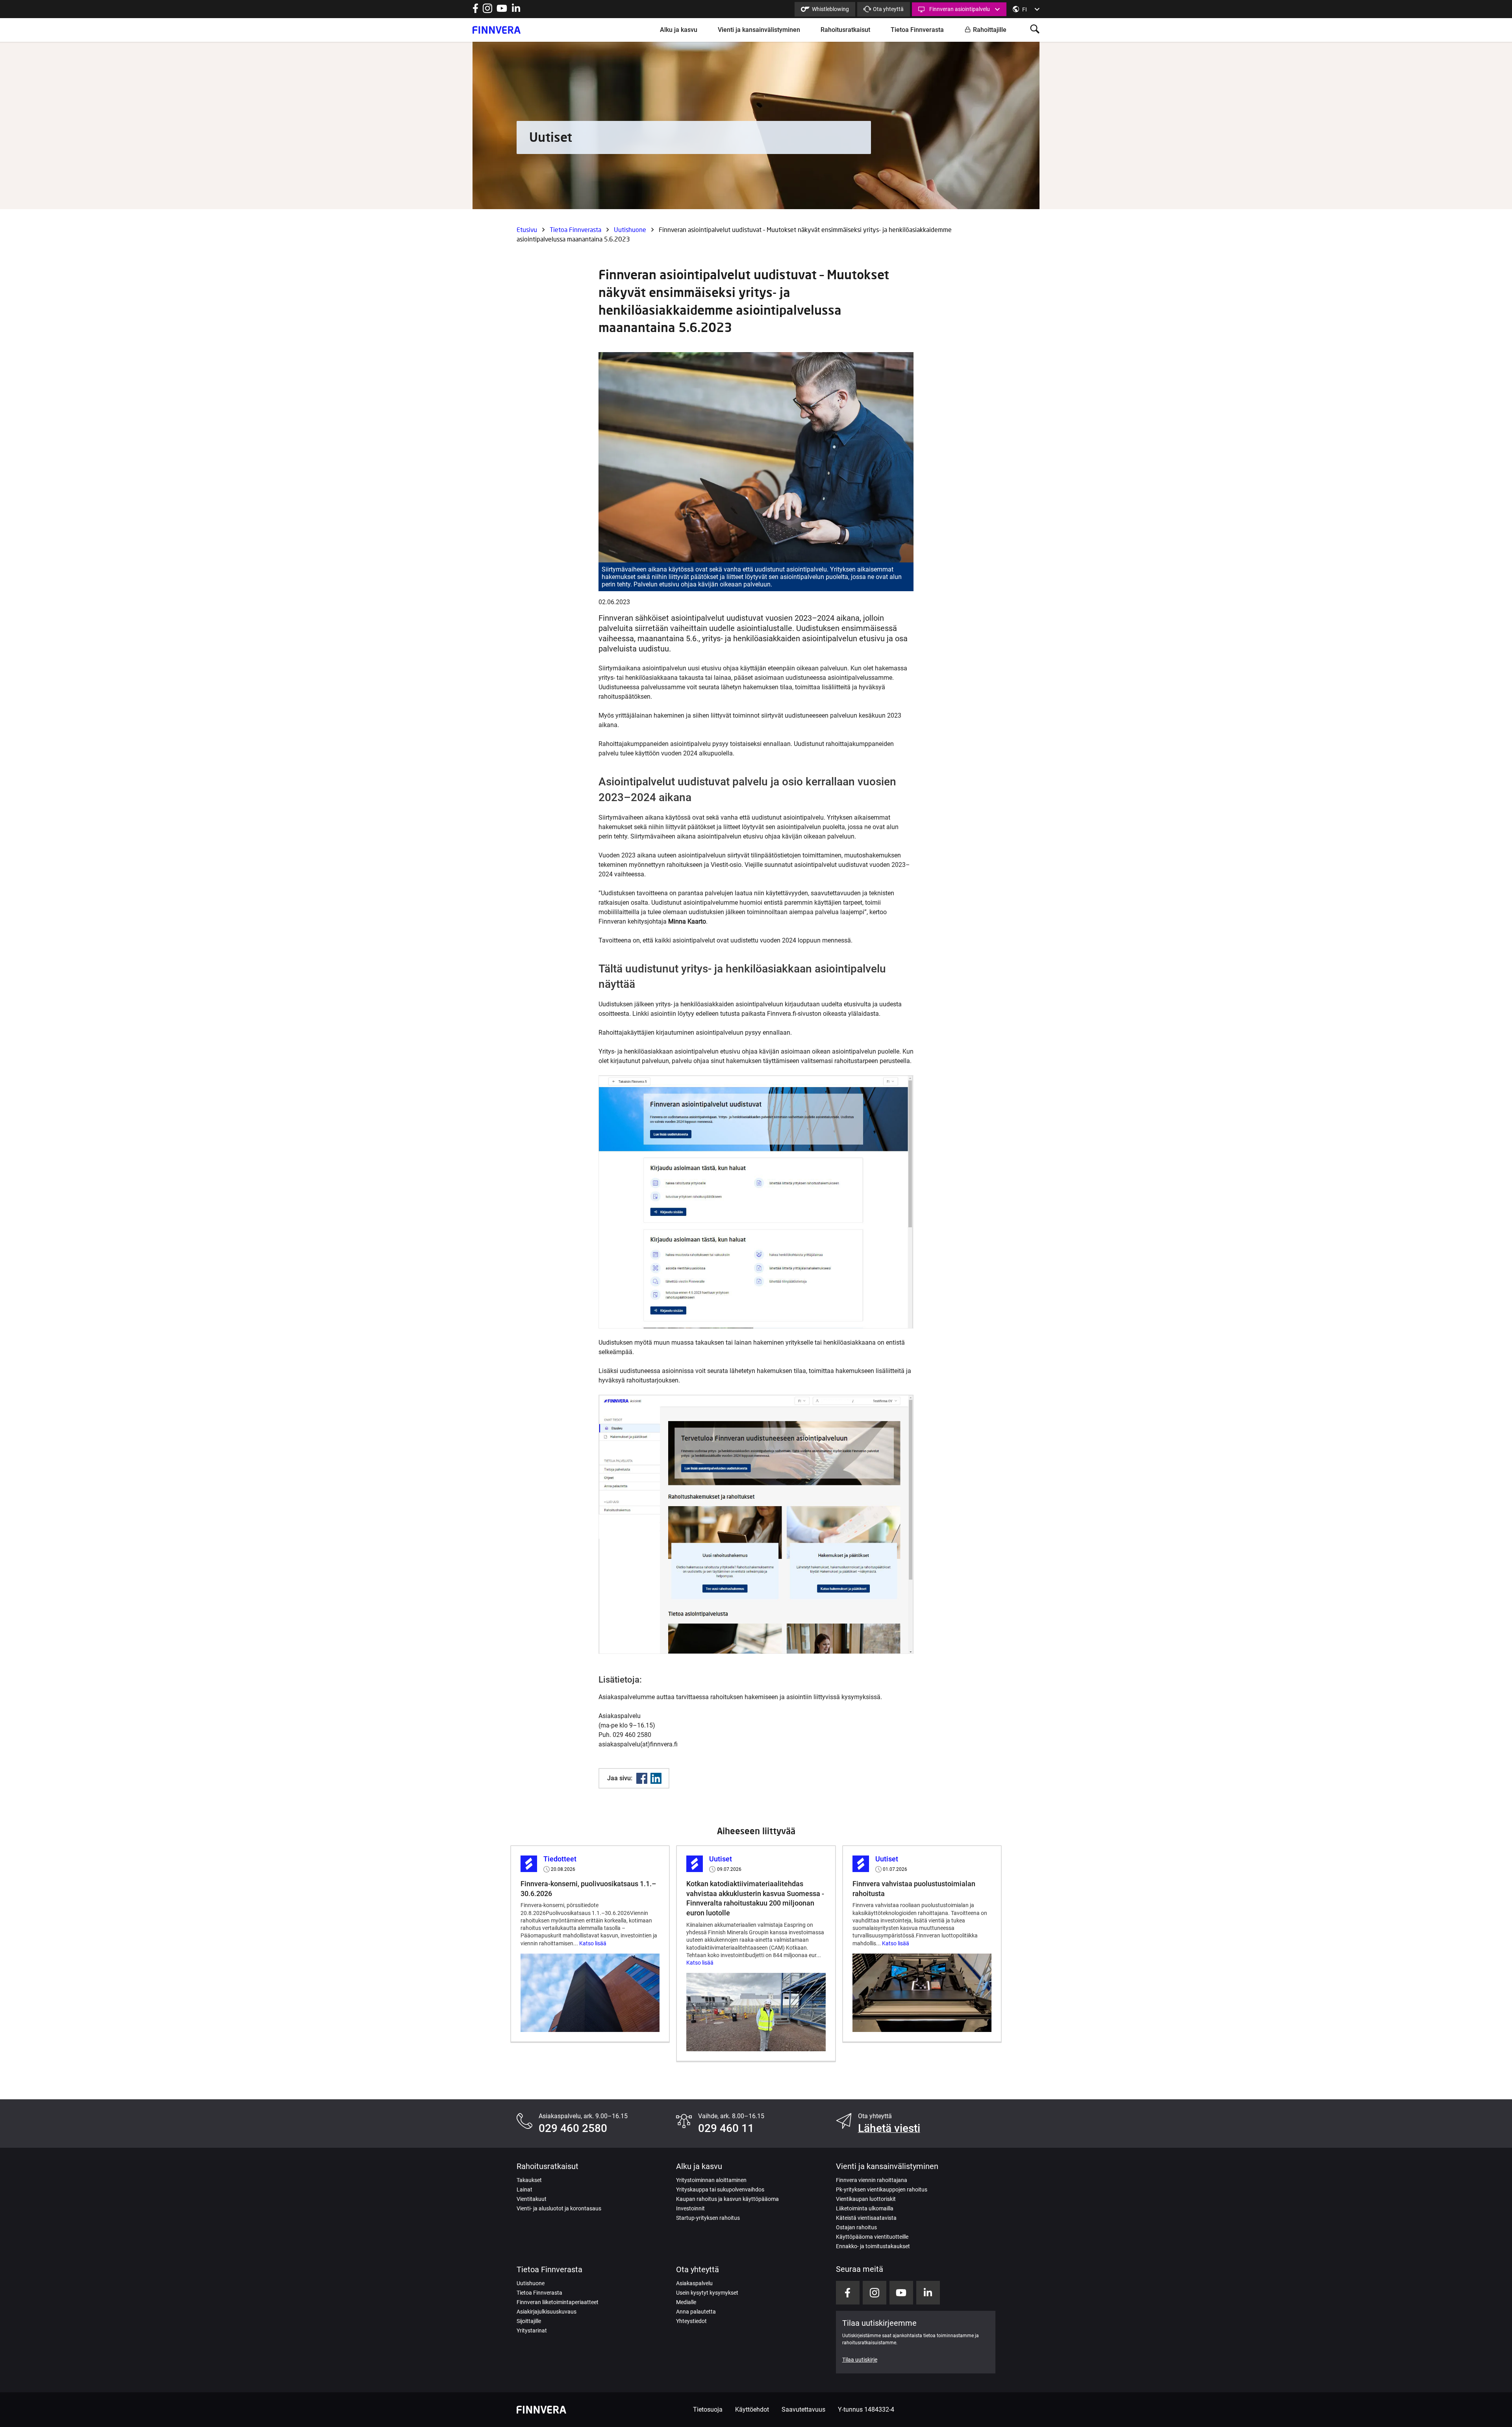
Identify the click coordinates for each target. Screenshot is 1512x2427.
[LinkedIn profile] (516, 11)
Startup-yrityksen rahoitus (708, 2218)
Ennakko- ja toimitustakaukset (873, 2246)
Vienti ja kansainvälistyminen (759, 30)
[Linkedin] (656, 1778)
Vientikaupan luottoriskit (866, 2199)
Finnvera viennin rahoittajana (872, 2180)
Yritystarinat (532, 2331)
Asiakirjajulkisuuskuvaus (547, 2312)
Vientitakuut (532, 2199)
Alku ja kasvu (679, 30)
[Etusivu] (497, 30)
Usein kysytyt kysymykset (707, 2293)
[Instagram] (487, 11)
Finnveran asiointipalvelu (960, 9)
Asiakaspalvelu (694, 2283)
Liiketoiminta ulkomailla (865, 2208)
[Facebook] (642, 1778)
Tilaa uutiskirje (860, 2360)
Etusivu (527, 229)
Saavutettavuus (803, 2409)
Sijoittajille (529, 2321)
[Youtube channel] (502, 11)
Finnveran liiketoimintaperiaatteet (558, 2302)
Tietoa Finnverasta (917, 30)
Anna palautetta (696, 2312)
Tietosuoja (708, 2409)
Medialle (686, 2302)
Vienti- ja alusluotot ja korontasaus (559, 2208)
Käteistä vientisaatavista (866, 2218)
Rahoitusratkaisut (845, 30)
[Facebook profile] (475, 11)
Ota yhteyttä (888, 9)
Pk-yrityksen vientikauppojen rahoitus (882, 2189)
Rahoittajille (990, 30)
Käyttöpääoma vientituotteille (872, 2237)
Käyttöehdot (752, 2409)
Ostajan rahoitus (856, 2227)
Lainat (524, 2189)
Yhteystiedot (691, 2321)
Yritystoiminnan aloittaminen (711, 2180)
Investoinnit (690, 2208)
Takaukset (529, 2180)
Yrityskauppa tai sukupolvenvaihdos (720, 2189)
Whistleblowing (830, 9)
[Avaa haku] (1035, 30)
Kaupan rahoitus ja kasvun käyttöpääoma (727, 2199)
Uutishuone (630, 229)
